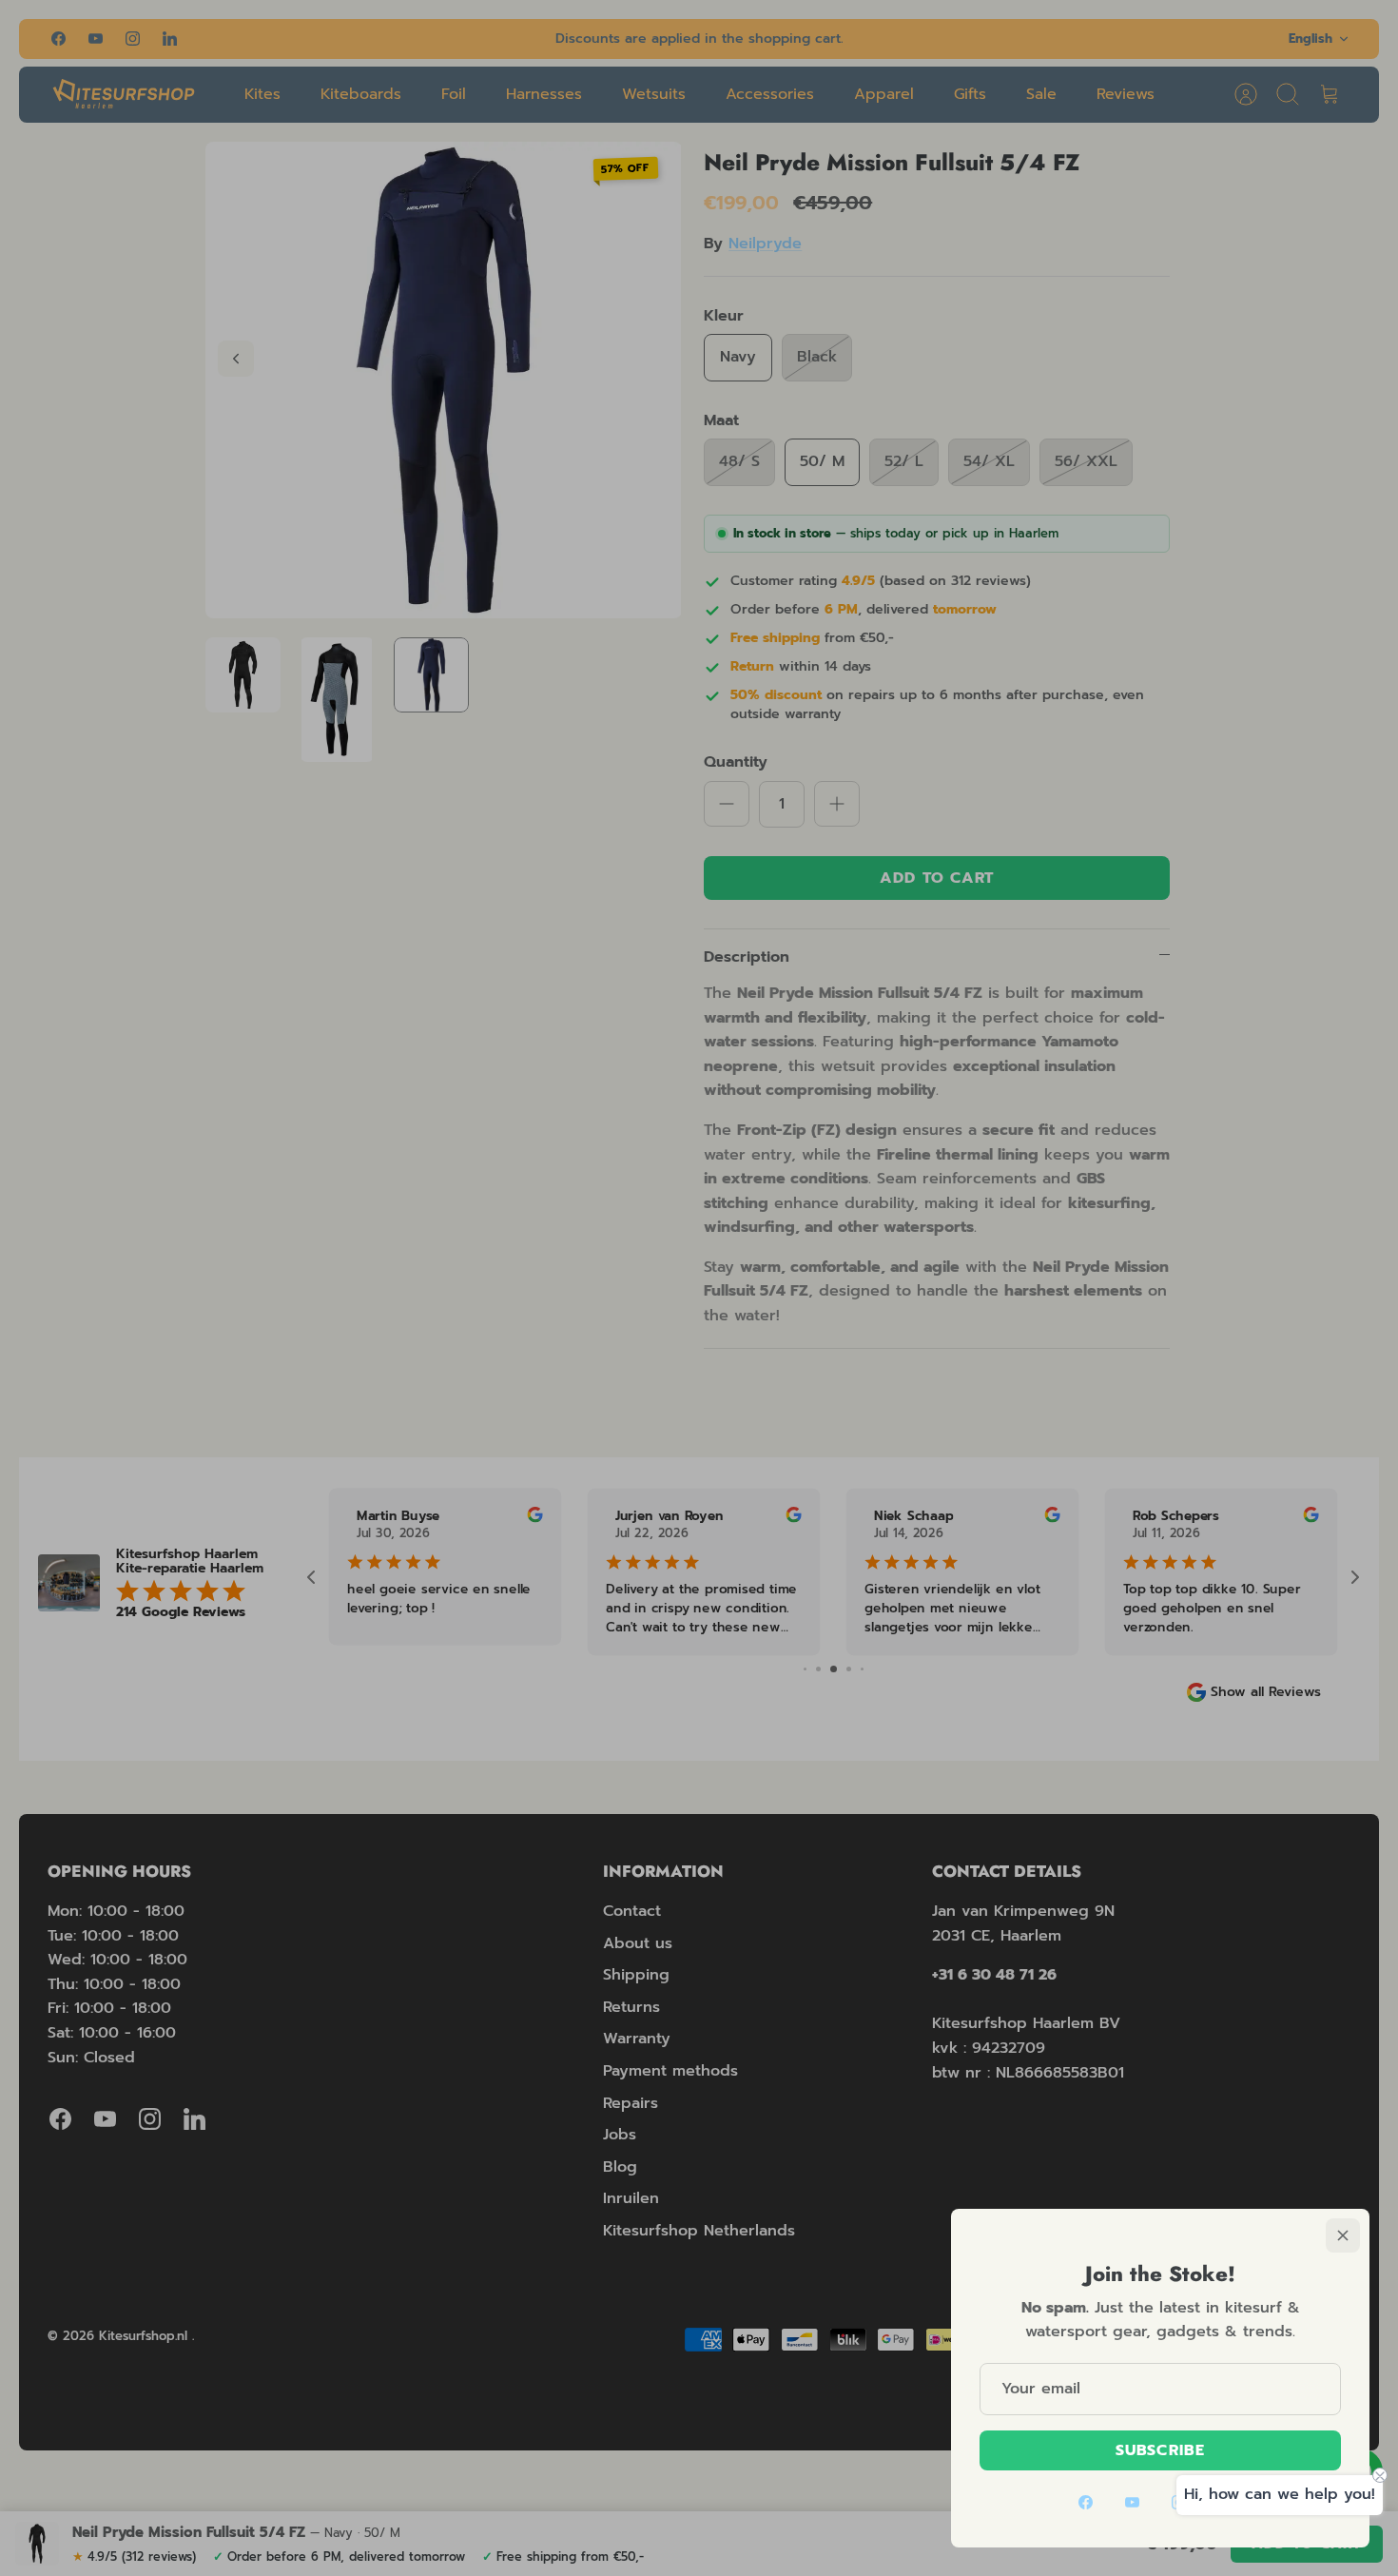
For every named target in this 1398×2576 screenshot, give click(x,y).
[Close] (1343, 2235)
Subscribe (1160, 2450)
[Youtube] (1132, 2502)
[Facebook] (1086, 2502)
